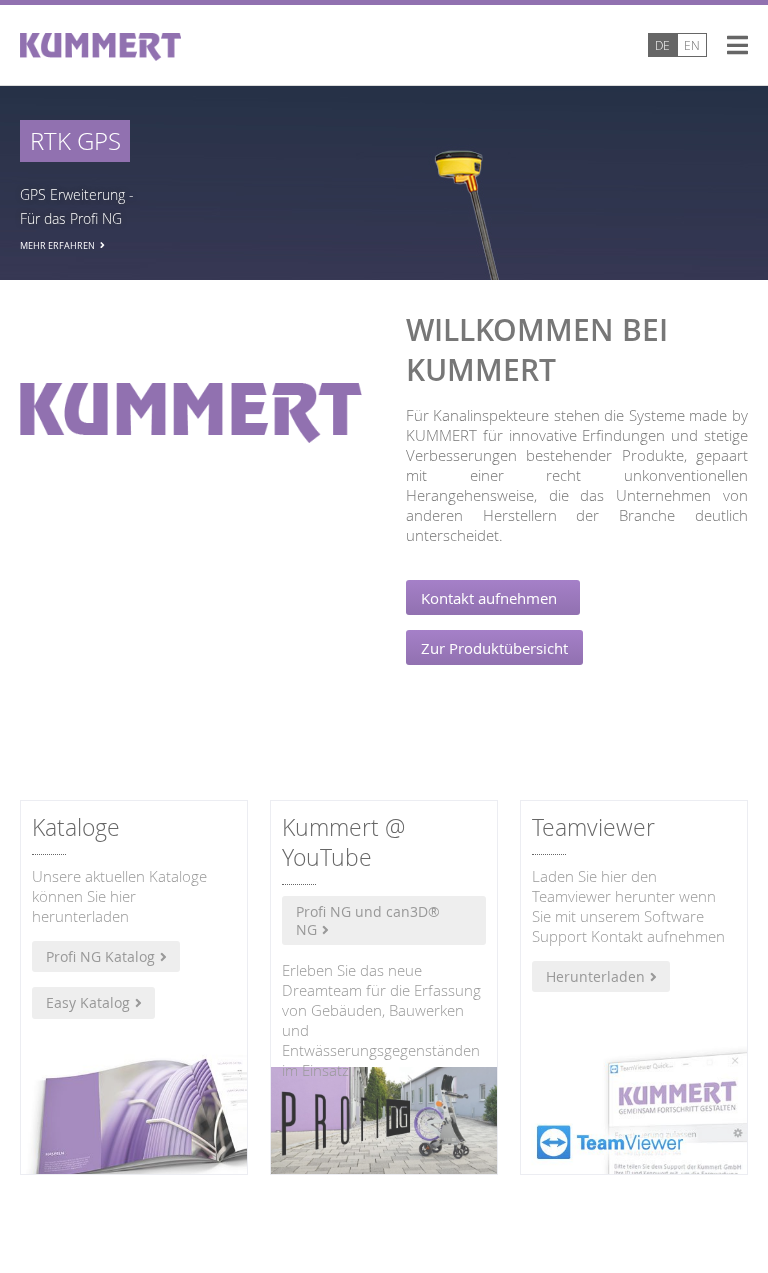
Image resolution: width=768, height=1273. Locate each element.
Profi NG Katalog (100, 957)
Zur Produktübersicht (494, 648)
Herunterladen (595, 977)
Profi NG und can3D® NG (368, 921)
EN (692, 45)
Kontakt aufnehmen (493, 598)
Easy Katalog (88, 1003)
